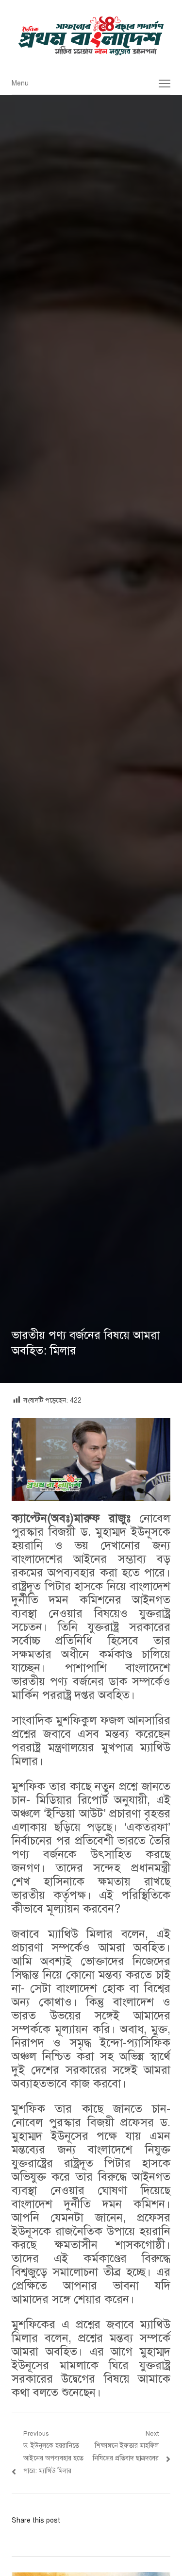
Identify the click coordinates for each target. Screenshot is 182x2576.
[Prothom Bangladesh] (91, 36)
